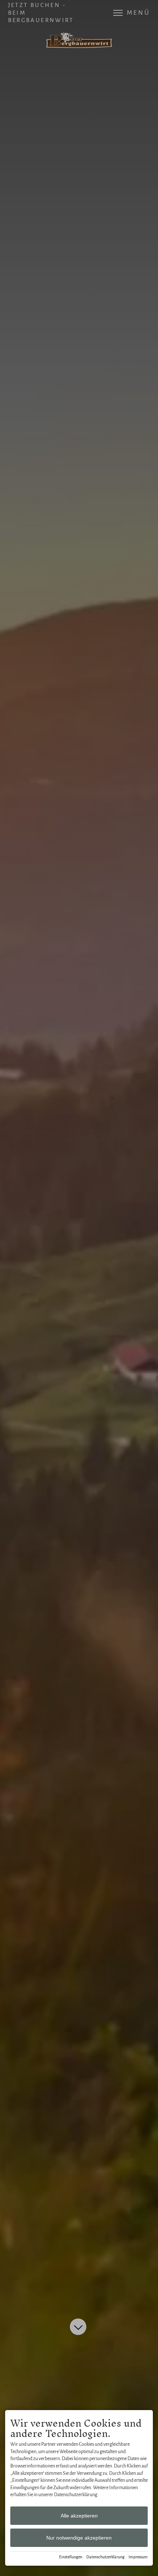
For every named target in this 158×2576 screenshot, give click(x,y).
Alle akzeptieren (79, 2516)
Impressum (138, 2557)
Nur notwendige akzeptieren (79, 2538)
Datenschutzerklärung (105, 2557)
